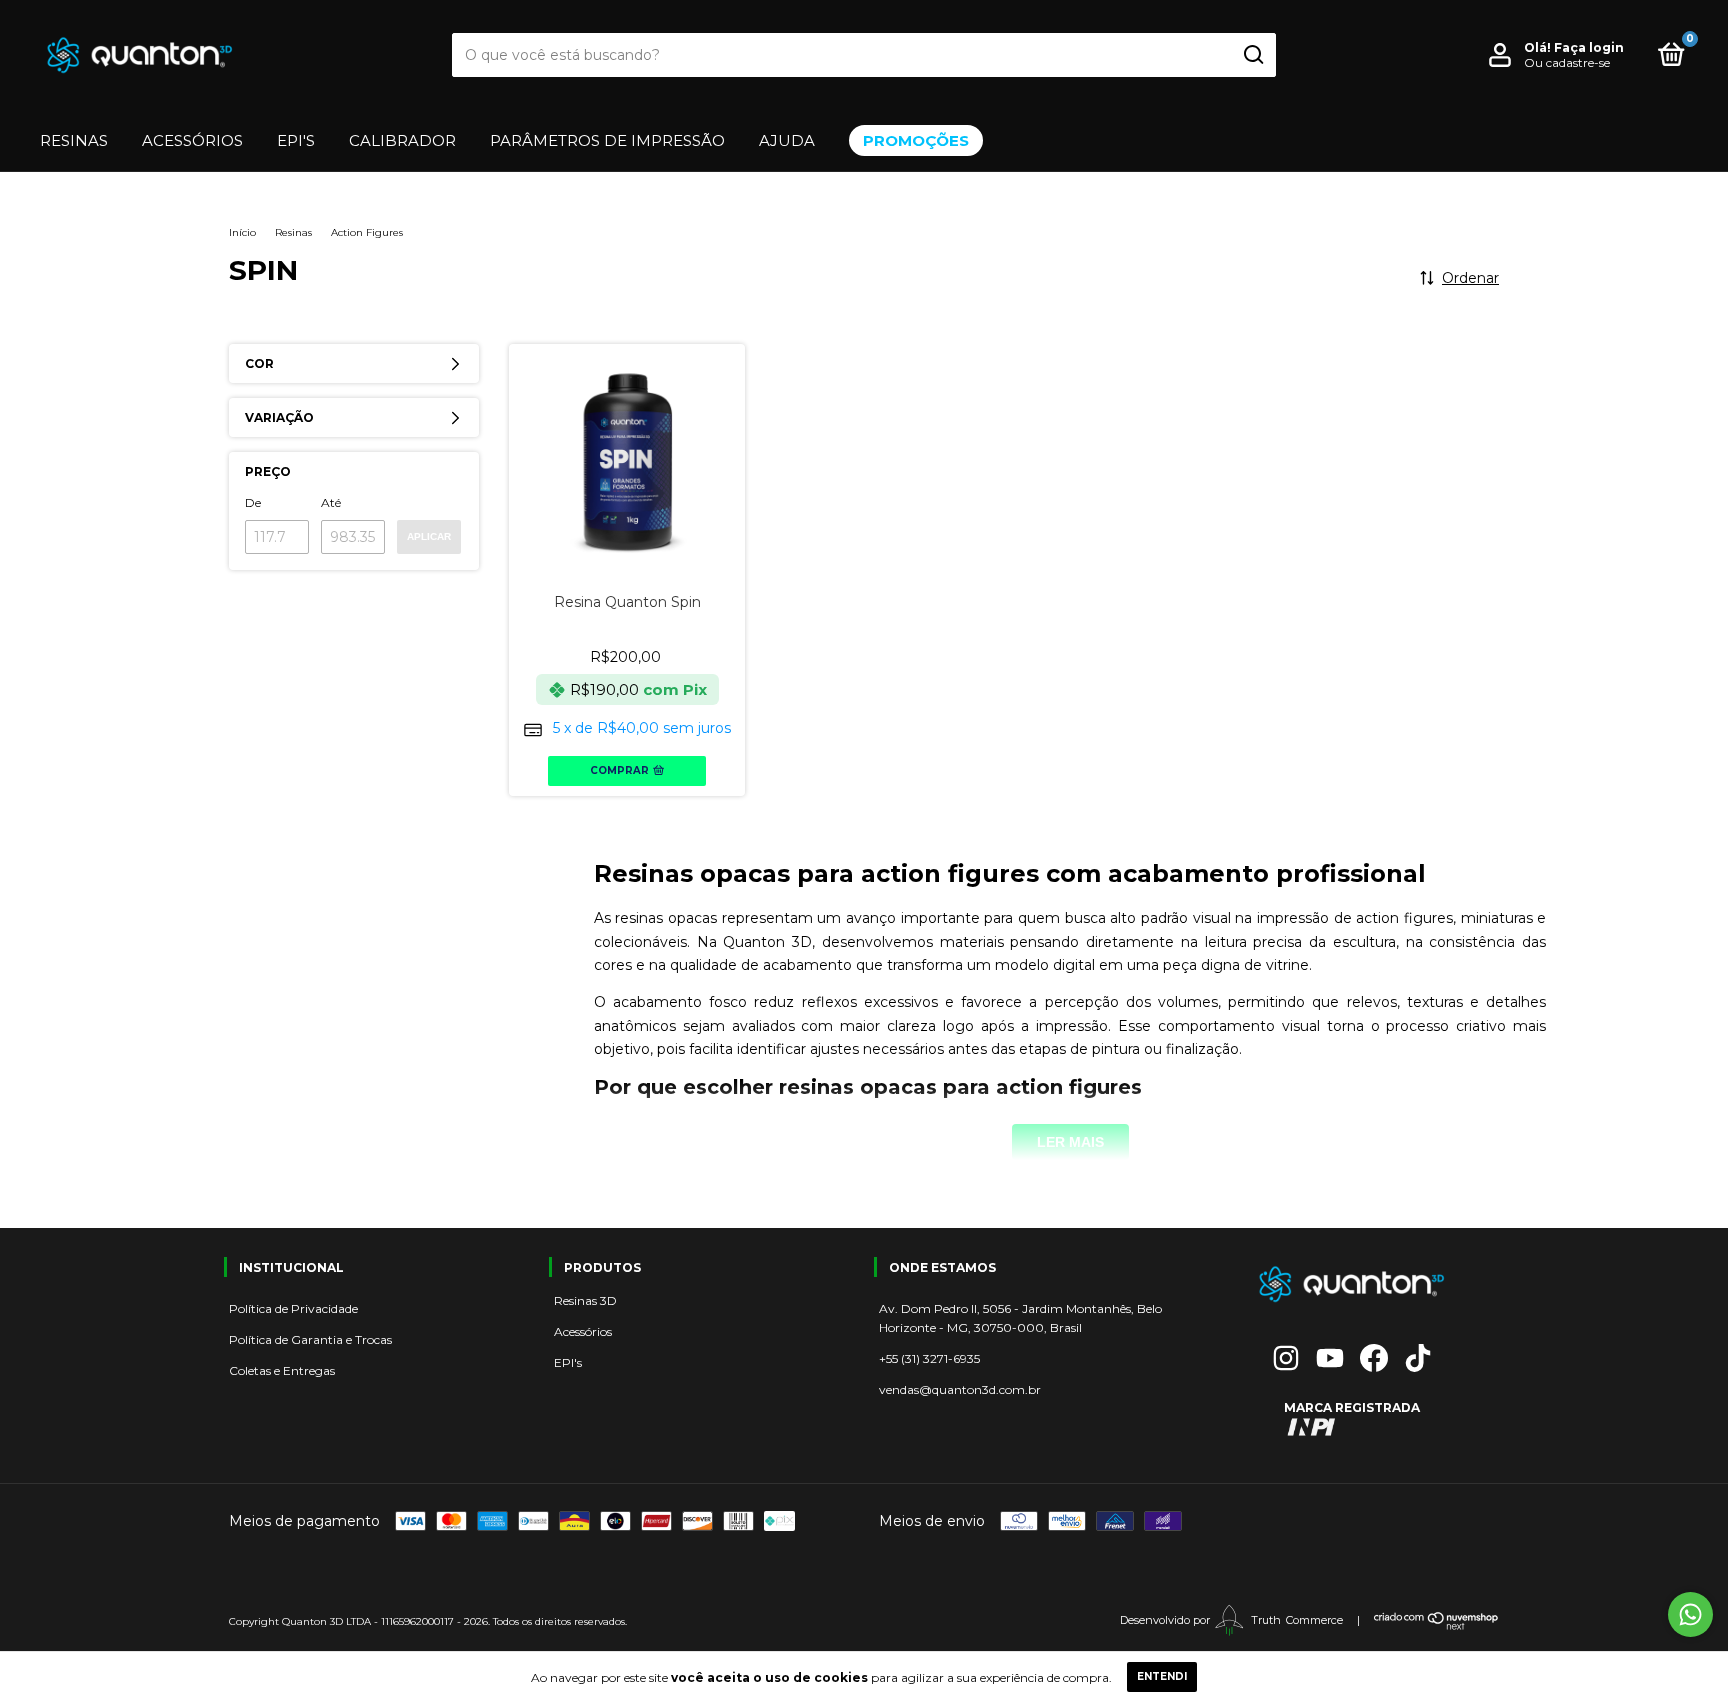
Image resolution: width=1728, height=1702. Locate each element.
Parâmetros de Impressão (607, 140)
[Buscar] (1252, 55)
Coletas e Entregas (282, 1370)
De (253, 502)
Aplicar (429, 536)
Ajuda (787, 140)
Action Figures (367, 232)
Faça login (1589, 47)
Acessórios (192, 140)
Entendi (1162, 1676)
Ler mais (1070, 1142)
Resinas (74, 140)
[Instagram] (1286, 1358)
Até (331, 502)
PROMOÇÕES (916, 140)
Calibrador (402, 140)
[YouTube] (1330, 1358)
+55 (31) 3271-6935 (929, 1358)
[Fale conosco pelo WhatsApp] (1690, 1614)
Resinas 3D (585, 1300)
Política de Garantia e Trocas (310, 1339)
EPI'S (296, 140)
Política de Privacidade (293, 1308)
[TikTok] (1418, 1358)
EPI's (568, 1362)
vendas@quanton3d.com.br (960, 1389)
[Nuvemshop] (1436, 1626)
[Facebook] (1374, 1358)
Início (242, 232)
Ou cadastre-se (1567, 62)
